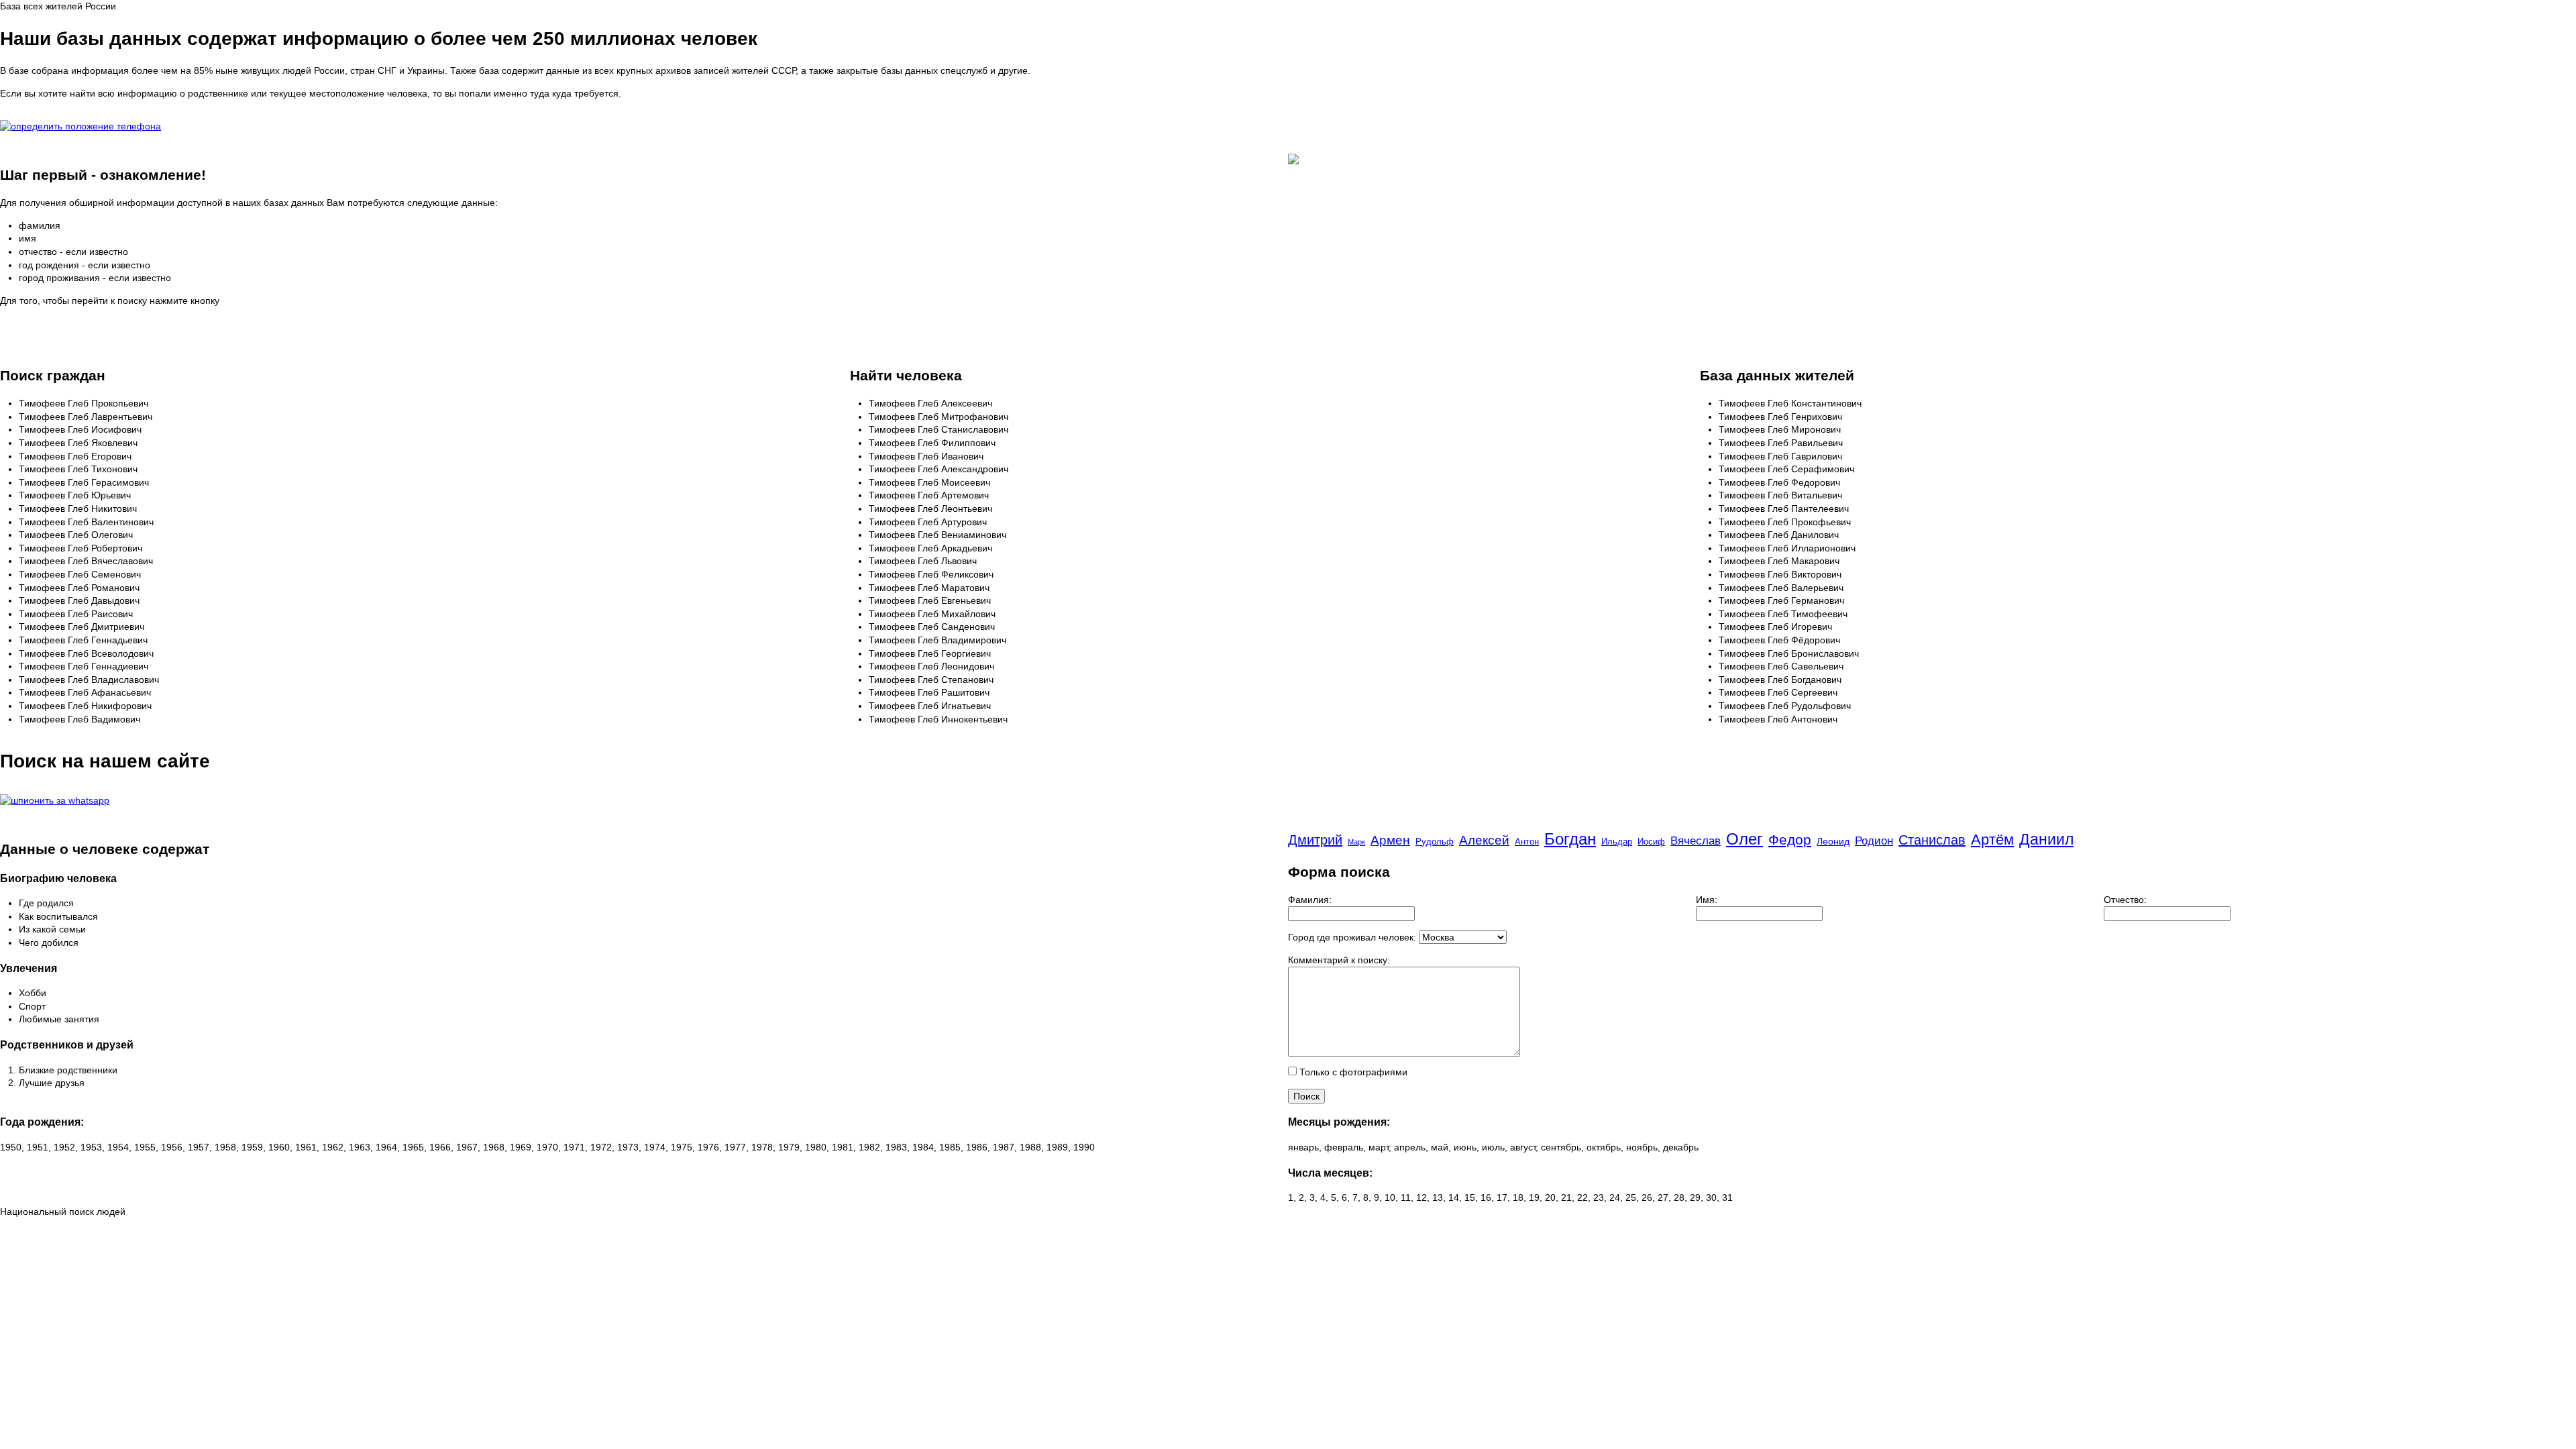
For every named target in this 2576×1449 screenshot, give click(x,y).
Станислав (1932, 840)
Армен (1390, 840)
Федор (1790, 840)
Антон (1527, 842)
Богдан (1570, 839)
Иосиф (1651, 842)
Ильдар (1617, 842)
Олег (1745, 839)
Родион (1874, 841)
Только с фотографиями (1352, 1072)
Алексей (1484, 840)
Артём (1992, 840)
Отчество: (2125, 900)
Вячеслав (1696, 841)
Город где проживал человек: (1352, 937)
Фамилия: (1310, 900)
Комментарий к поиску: (1339, 960)
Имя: (1707, 900)
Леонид (1833, 841)
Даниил (2046, 839)
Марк (1356, 842)
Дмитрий (1315, 840)
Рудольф (1435, 842)
